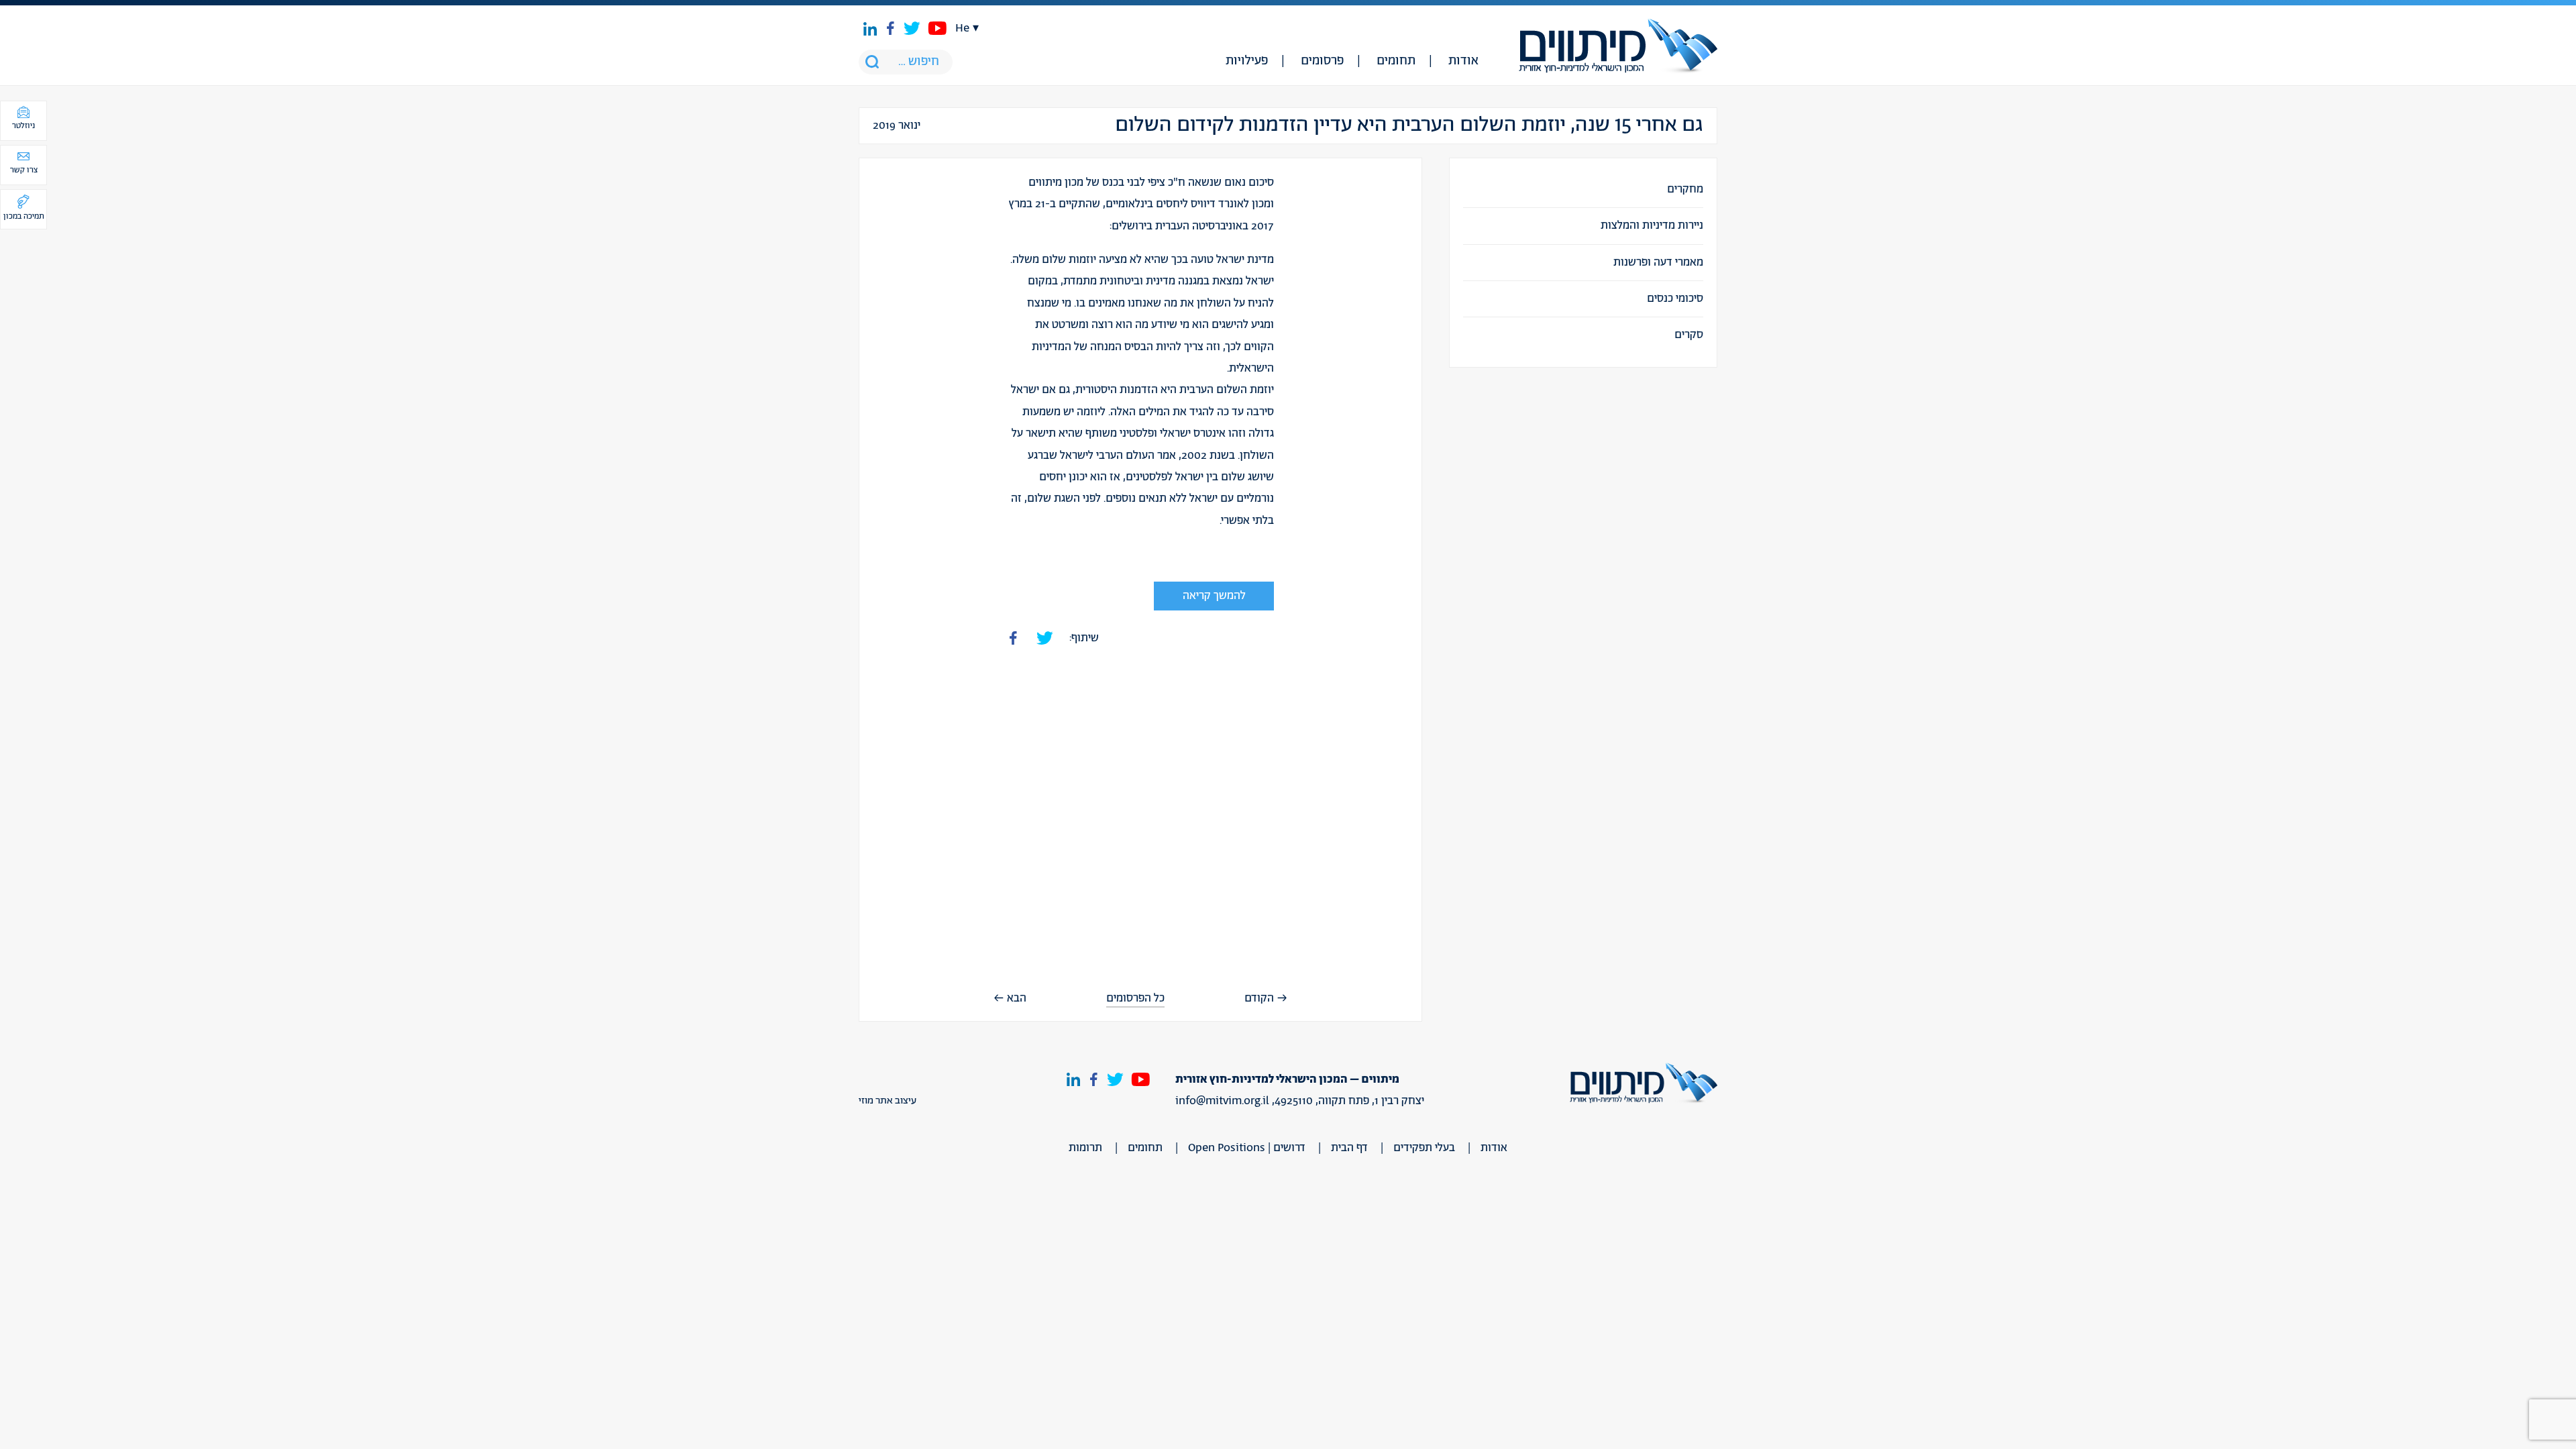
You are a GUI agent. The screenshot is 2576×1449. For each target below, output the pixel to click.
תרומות (1085, 1148)
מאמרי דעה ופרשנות (1658, 262)
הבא (1017, 998)
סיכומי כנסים (1675, 299)
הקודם (1259, 998)
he (962, 28)
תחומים (1396, 61)
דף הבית (1349, 1148)
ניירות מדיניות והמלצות (1652, 225)
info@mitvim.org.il (1222, 1101)
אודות (1463, 61)
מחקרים (1685, 189)
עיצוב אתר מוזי (888, 1101)
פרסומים (1322, 61)
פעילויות (1247, 61)
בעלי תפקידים (1424, 1148)
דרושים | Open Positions (1247, 1148)
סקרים (1689, 335)
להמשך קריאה (1214, 596)
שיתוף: (1084, 638)
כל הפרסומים (1135, 999)
